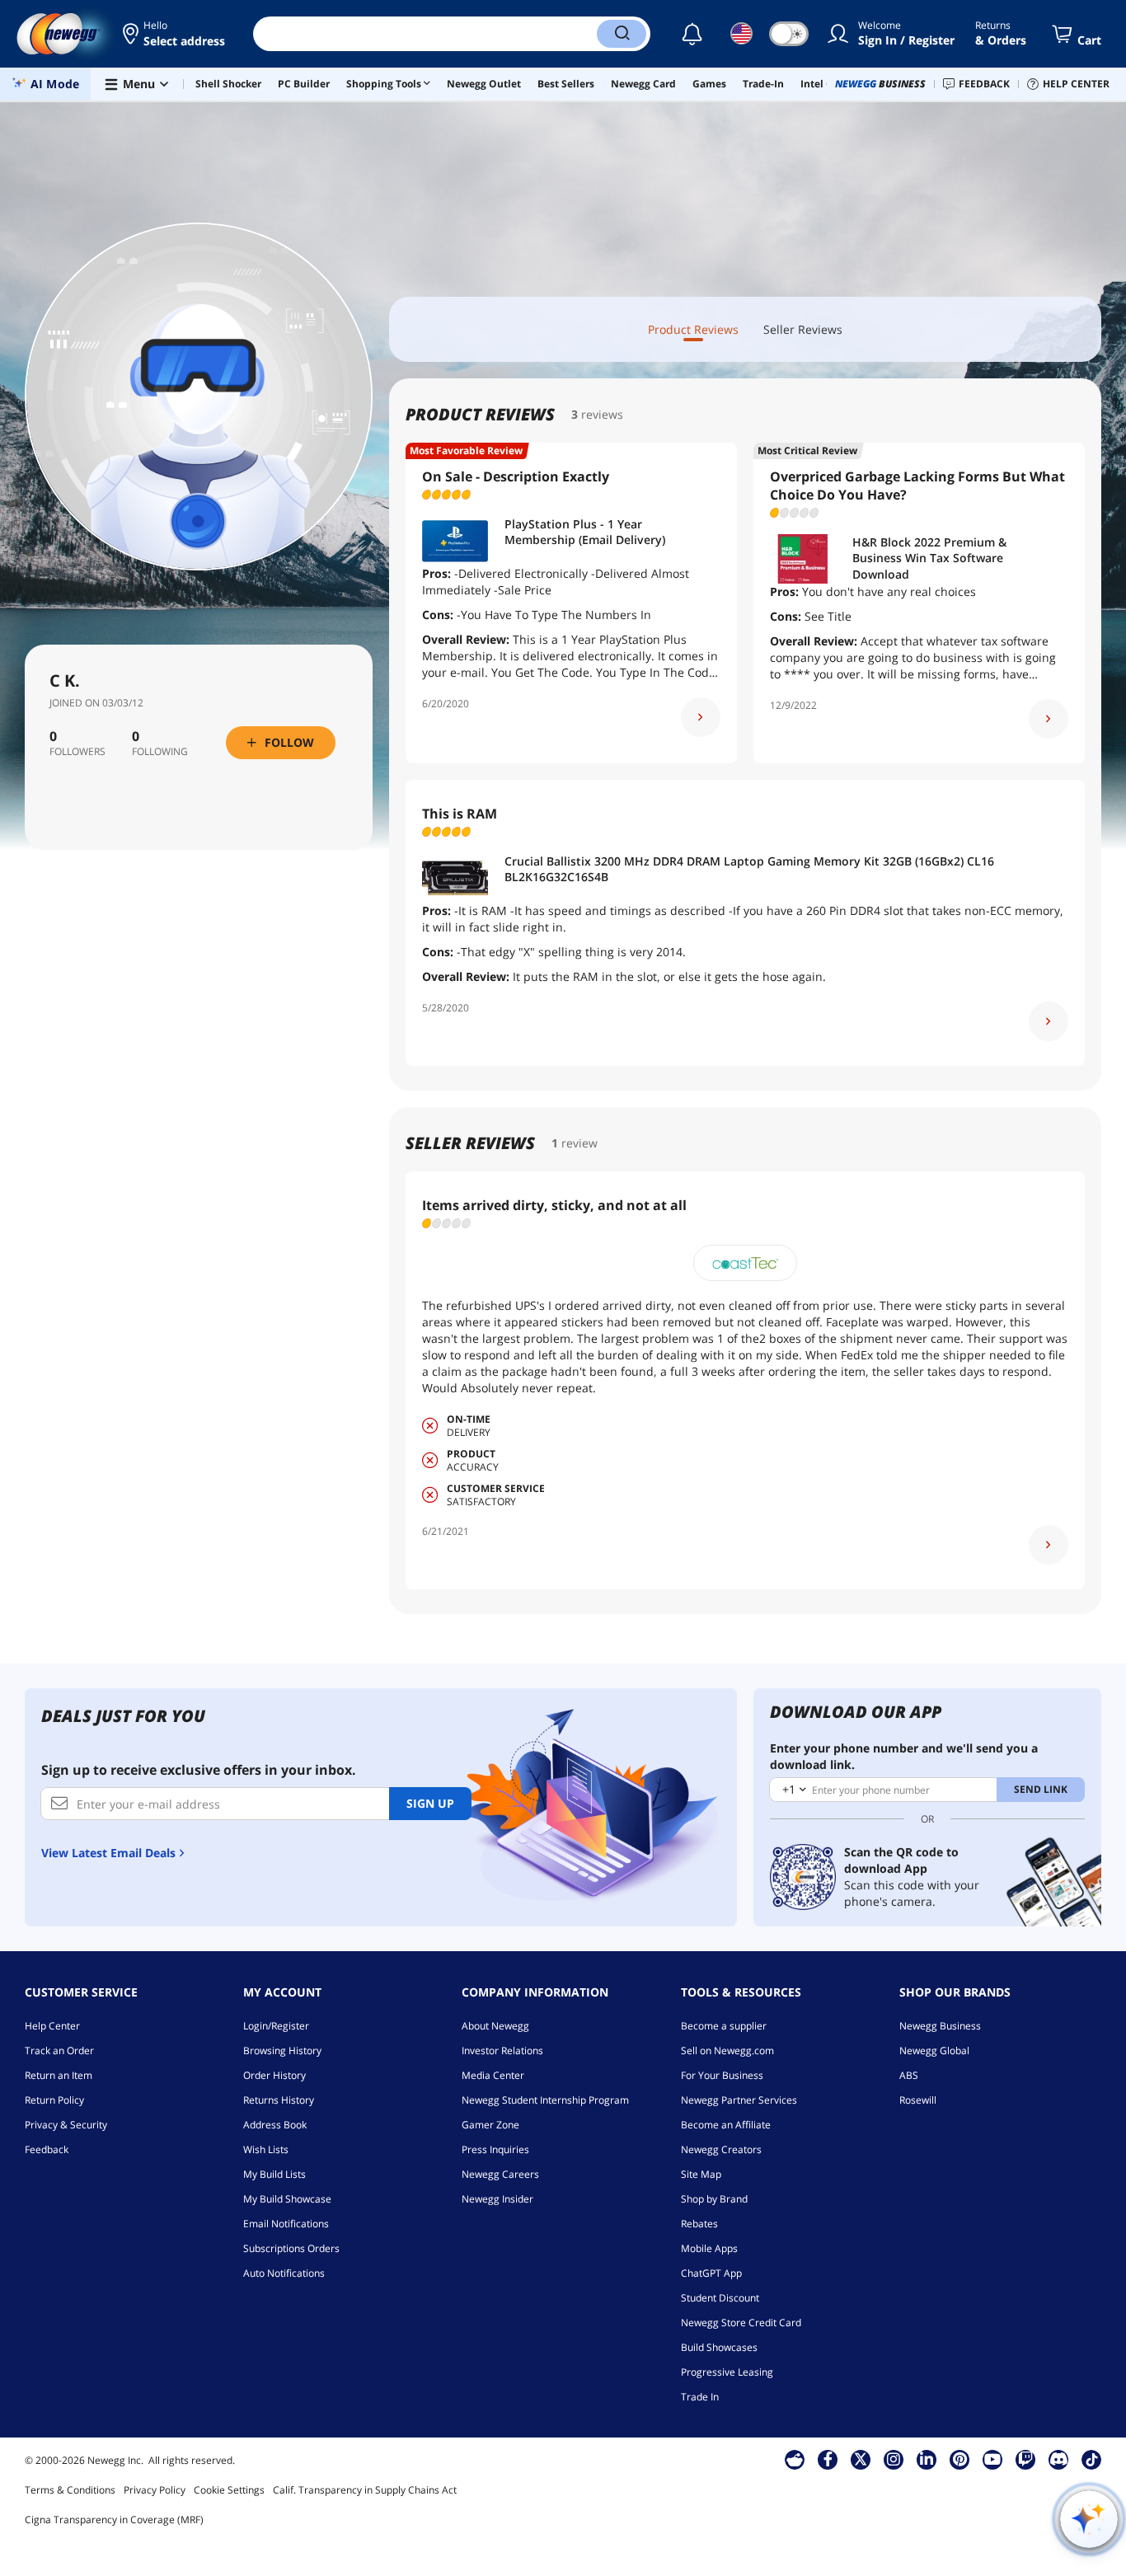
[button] (175, 34)
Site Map (701, 2174)
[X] (861, 2459)
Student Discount (720, 2298)
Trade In (700, 2397)
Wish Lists (266, 2149)
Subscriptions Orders (291, 2248)
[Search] (622, 34)
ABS (909, 2075)
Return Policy (54, 2100)
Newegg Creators (721, 2149)
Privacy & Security (66, 2125)
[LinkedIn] (927, 2459)
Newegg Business (940, 2026)
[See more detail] (701, 717)
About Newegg (495, 2026)
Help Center (52, 2026)
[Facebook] (828, 2459)
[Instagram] (894, 2459)
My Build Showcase (287, 2199)
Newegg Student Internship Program (545, 2100)
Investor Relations (502, 2050)
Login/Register (276, 2026)
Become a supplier (724, 2026)
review (579, 1143)
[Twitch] (1025, 2459)
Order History (274, 2075)
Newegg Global (934, 2050)
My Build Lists (274, 2174)
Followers (77, 752)
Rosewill (918, 2100)
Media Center (493, 2075)
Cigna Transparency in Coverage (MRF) (114, 2520)
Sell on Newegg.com (727, 2050)
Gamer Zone (490, 2125)
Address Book (275, 2125)
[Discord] (1059, 2459)
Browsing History (282, 2050)
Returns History (279, 2100)
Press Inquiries (495, 2149)
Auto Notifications (284, 2273)
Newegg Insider (497, 2199)
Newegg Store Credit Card (741, 2323)
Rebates (699, 2224)
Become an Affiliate (726, 2125)
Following (160, 752)
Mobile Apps (709, 2248)
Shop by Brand (714, 2199)
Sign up (430, 1803)
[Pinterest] (960, 2459)
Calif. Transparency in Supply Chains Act (365, 2490)
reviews (602, 414)
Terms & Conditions (70, 2490)
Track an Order (59, 2050)
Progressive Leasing (727, 2372)
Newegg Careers (500, 2174)
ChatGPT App (711, 2273)
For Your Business (722, 2075)
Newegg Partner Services (739, 2100)
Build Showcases (719, 2347)
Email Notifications (286, 2224)
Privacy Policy (155, 2490)
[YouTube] (992, 2459)
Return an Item (59, 2075)
